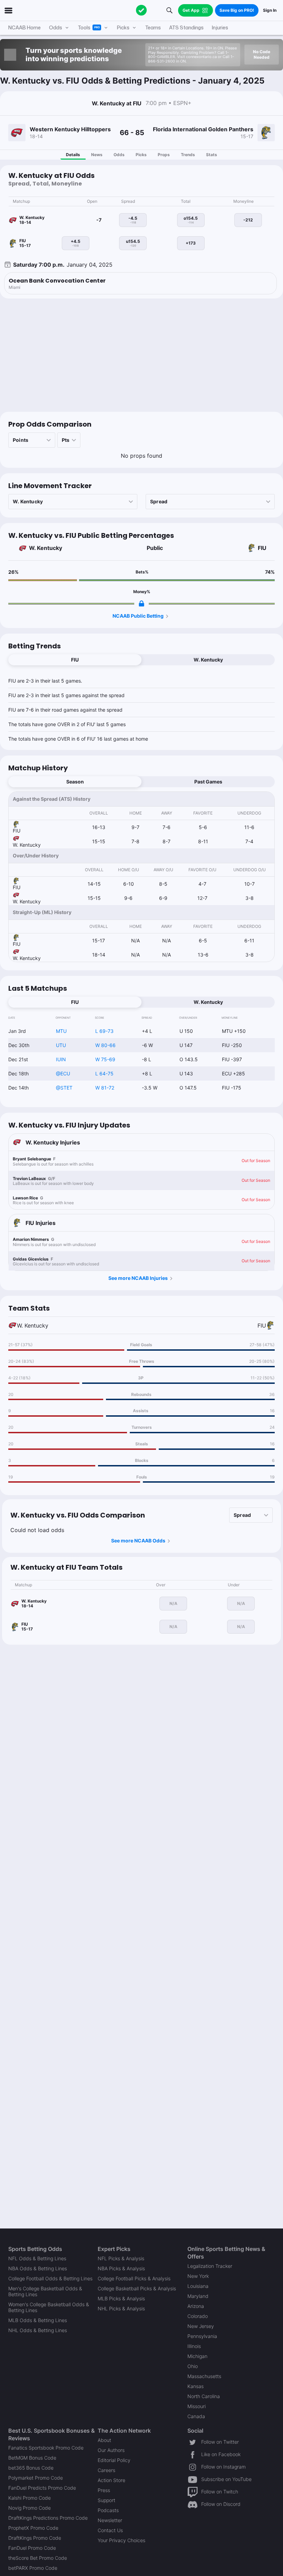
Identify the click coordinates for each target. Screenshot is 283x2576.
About (104, 2440)
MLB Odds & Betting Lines (38, 2320)
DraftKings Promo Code (35, 2538)
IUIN (61, 1059)
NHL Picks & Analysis (121, 2308)
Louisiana (198, 2286)
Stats (212, 155)
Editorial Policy (114, 2460)
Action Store (111, 2480)
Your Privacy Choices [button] (121, 2540)
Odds (119, 155)
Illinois (194, 2346)
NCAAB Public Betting (138, 616)
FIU (262, 548)
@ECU (63, 1073)
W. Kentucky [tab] (208, 660)
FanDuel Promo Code (32, 2548)
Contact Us (110, 2530)
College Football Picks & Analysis (134, 2278)
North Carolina (204, 2396)
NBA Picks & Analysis (121, 2268)
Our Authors (111, 2450)
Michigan (197, 2356)
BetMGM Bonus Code (32, 2458)
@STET (64, 1088)
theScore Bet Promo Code (38, 2558)
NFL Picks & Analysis (121, 2258)
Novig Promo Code (30, 2508)
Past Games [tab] (208, 782)
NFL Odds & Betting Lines (37, 2258)
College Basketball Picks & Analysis (137, 2288)
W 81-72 (105, 1088)
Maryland (198, 2296)
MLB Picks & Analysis (121, 2298)
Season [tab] (75, 782)
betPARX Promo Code (33, 2568)
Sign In (270, 10)
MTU (61, 1031)
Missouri (197, 2406)
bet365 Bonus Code (31, 2468)
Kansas (196, 2386)
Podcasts (108, 2510)
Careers (106, 2470)
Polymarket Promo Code (36, 2478)
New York (198, 2276)
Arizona (196, 2306)
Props (164, 155)
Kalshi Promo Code (30, 2498)
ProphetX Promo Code (33, 2528)
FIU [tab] (75, 660)
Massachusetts (204, 2376)
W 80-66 (105, 1045)
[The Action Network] (141, 10)
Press (104, 2490)
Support (106, 2500)
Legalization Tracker (210, 2266)
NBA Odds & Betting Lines (38, 2268)
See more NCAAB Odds (138, 1541)
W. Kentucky (46, 548)
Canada (196, 2416)
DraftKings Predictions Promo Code (48, 2518)
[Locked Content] (141, 603)
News (97, 155)
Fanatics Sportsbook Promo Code (46, 2448)
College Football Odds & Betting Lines (50, 2278)
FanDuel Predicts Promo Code (42, 2488)
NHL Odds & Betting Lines (38, 2330)
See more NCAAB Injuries (138, 1278)
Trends (188, 155)
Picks (141, 155)
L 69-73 (104, 1031)
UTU (61, 1045)
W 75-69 (105, 1059)
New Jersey (201, 2326)
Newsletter (110, 2520)
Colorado (198, 2316)
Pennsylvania (202, 2336)
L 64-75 (104, 1073)
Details (73, 155)
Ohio (193, 2366)
